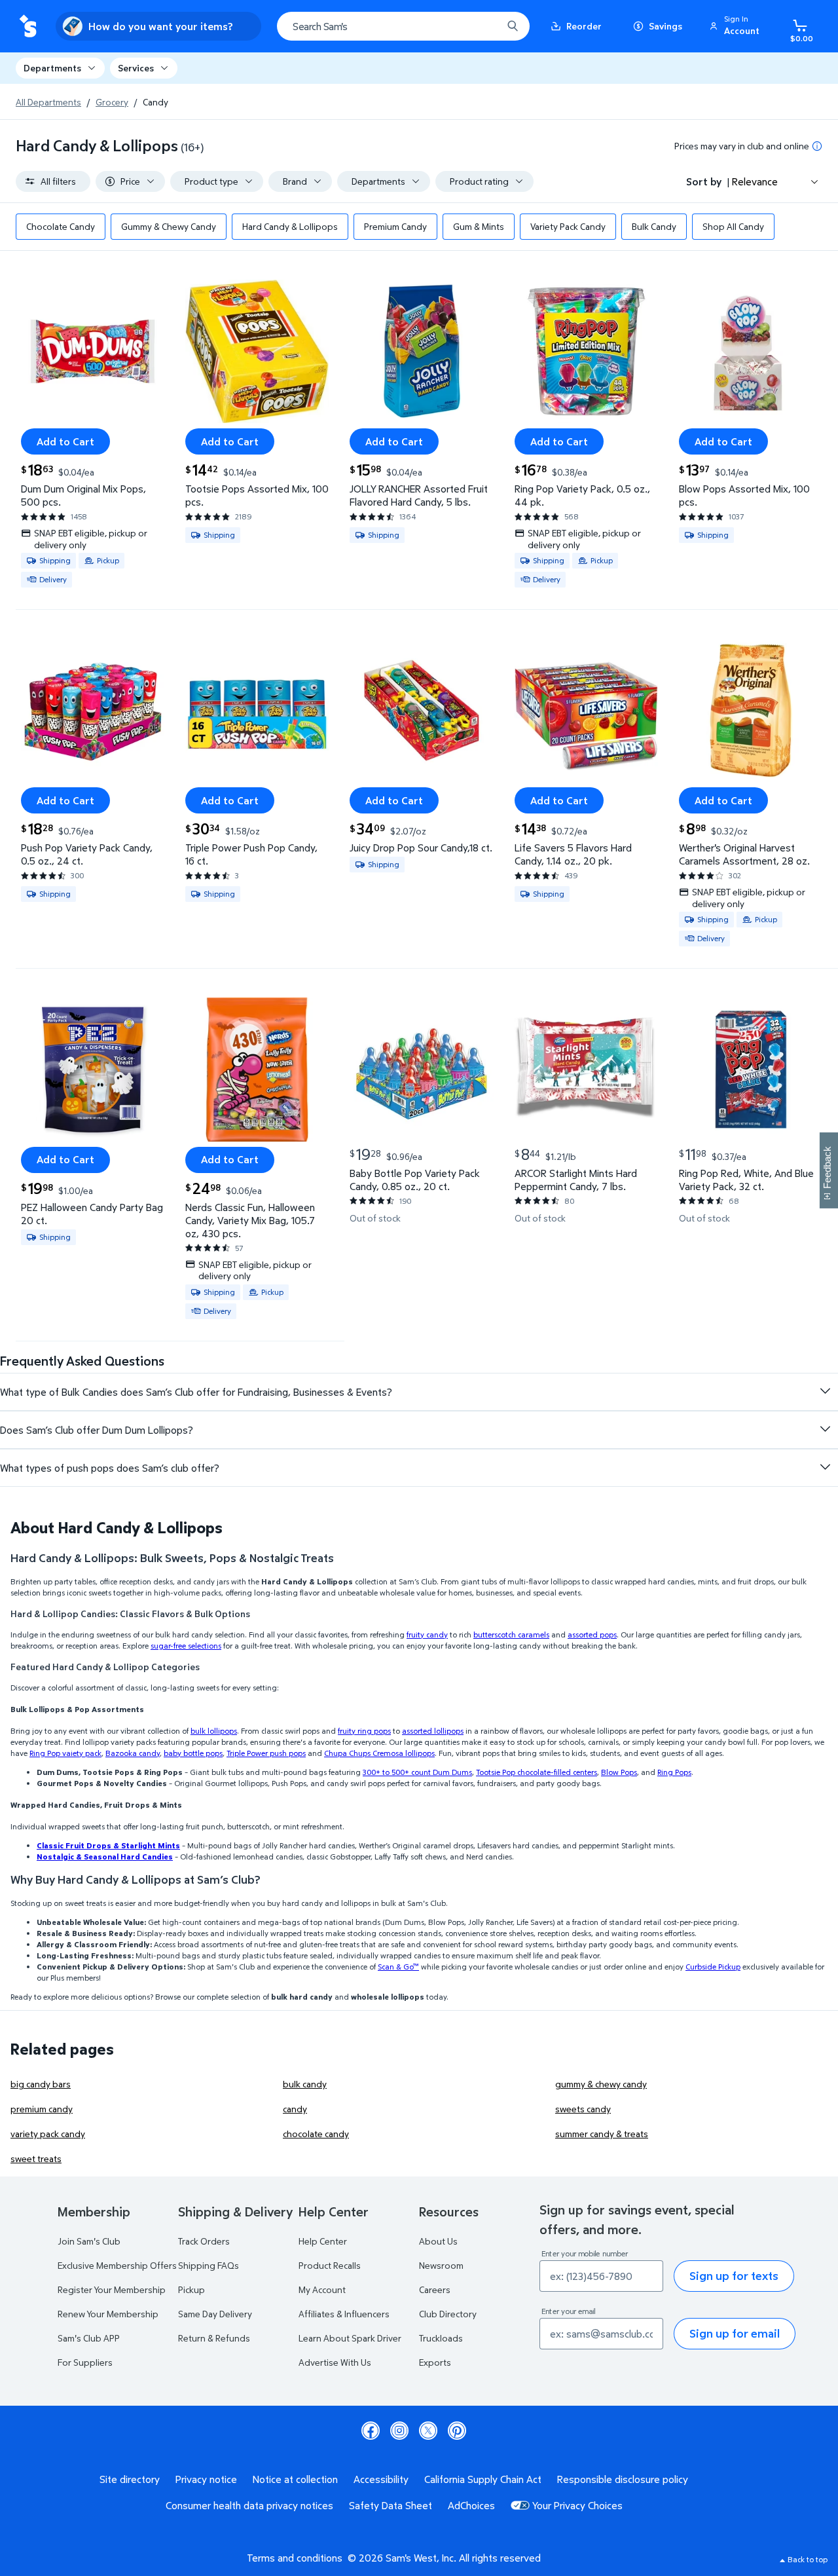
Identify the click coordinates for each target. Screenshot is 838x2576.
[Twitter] (428, 2431)
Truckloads (441, 2338)
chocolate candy (316, 2134)
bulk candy (305, 2084)
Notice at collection (295, 2479)
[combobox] (403, 26)
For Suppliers (85, 2362)
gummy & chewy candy (601, 2084)
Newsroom (441, 2265)
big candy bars (41, 2084)
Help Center (323, 2241)
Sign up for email (735, 2333)
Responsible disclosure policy (623, 2479)
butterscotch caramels (511, 1634)
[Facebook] (371, 2431)
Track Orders (204, 2241)
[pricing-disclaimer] (817, 146)
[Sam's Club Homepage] (28, 27)
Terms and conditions (295, 2558)
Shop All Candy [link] (733, 226)
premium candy (42, 2109)
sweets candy (583, 2109)
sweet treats (36, 2158)
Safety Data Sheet (391, 2505)
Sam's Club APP (89, 2338)
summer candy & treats (602, 2134)
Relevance (755, 181)
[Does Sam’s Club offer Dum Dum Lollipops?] (825, 1429)
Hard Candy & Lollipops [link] (290, 226)
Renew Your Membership (108, 2314)
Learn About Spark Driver (350, 2338)
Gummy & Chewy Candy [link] (169, 226)
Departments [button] (52, 68)
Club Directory (448, 2314)
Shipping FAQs (209, 2265)
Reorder (584, 26)
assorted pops (592, 1634)
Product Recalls (330, 2265)
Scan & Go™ (398, 1967)
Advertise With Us (335, 2362)
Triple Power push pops (266, 1753)
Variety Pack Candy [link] (568, 226)
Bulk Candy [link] (654, 226)
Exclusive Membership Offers (117, 2265)
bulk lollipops (214, 1731)
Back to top (808, 2559)
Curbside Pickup (713, 1967)
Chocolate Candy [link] (61, 226)
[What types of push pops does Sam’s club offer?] (825, 1467)
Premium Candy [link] (395, 226)
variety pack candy (48, 2134)
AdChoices (471, 2505)
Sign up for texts (734, 2276)
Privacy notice (206, 2479)
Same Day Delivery (215, 2314)
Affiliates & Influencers (344, 2314)
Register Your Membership (112, 2289)
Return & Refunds (214, 2338)
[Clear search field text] (483, 26)
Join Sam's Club (89, 2241)
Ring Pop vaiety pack (65, 1753)
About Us (438, 2241)
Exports (435, 2362)
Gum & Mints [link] (479, 226)
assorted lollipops (433, 1731)
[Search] (513, 26)
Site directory (130, 2479)
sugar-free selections (186, 1646)
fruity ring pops (364, 1731)
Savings (665, 26)
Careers (435, 2289)
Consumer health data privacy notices (249, 2505)
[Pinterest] (457, 2431)
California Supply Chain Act (483, 2479)
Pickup (191, 2289)
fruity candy (427, 1634)
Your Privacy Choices (577, 2505)
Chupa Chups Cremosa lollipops (379, 1753)
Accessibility (381, 2479)
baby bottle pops (193, 1753)
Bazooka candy (133, 1753)
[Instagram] (399, 2431)
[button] (737, 26)
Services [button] (136, 68)
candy (295, 2109)
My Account (322, 2289)
